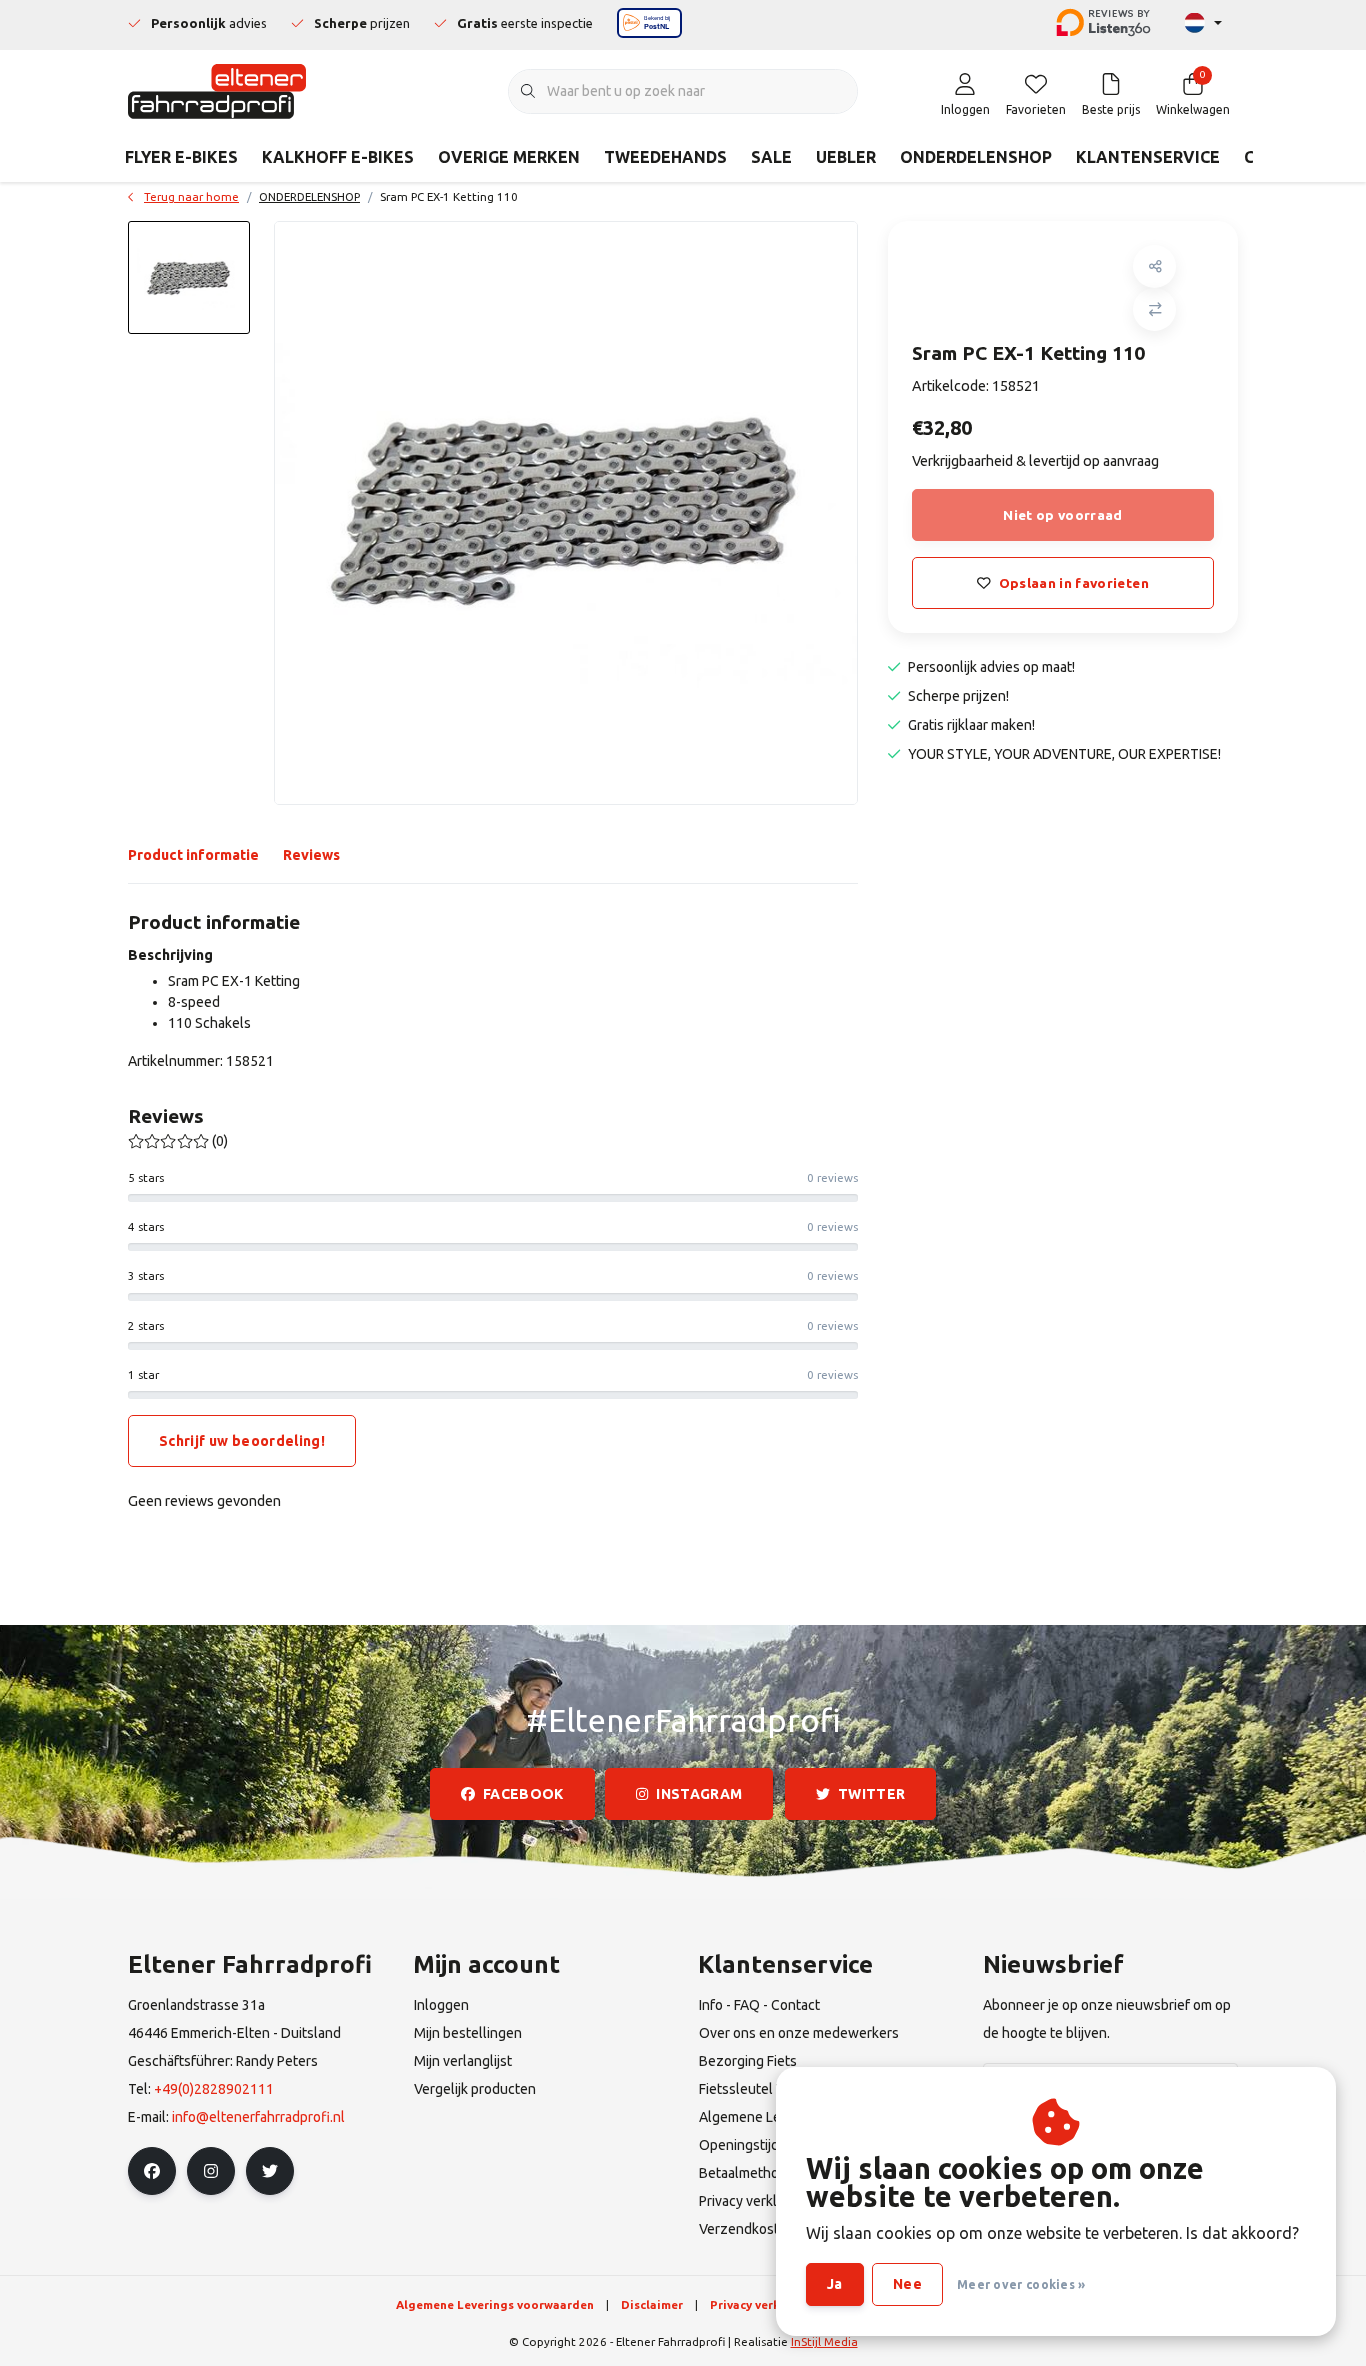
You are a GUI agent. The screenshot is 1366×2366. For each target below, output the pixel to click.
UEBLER (846, 157)
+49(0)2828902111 (214, 2089)
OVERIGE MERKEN (509, 157)
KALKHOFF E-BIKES (338, 157)
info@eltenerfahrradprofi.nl (258, 2117)
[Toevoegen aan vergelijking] (1154, 309)
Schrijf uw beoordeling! (242, 1441)
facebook (523, 1794)
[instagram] (211, 2171)
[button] (1154, 266)
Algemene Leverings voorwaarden (495, 2304)
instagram (700, 1794)
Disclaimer (652, 2304)
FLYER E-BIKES (181, 157)
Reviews (311, 855)
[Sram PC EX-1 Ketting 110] (566, 513)
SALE (771, 157)
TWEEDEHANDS (665, 157)
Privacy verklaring (762, 2304)
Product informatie (193, 855)
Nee (907, 2284)
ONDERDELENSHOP (976, 157)
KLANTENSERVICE (1148, 157)
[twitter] (270, 2171)
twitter (871, 1794)
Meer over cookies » (1021, 2284)
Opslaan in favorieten (1074, 583)
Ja (835, 2284)
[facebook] (152, 2171)
